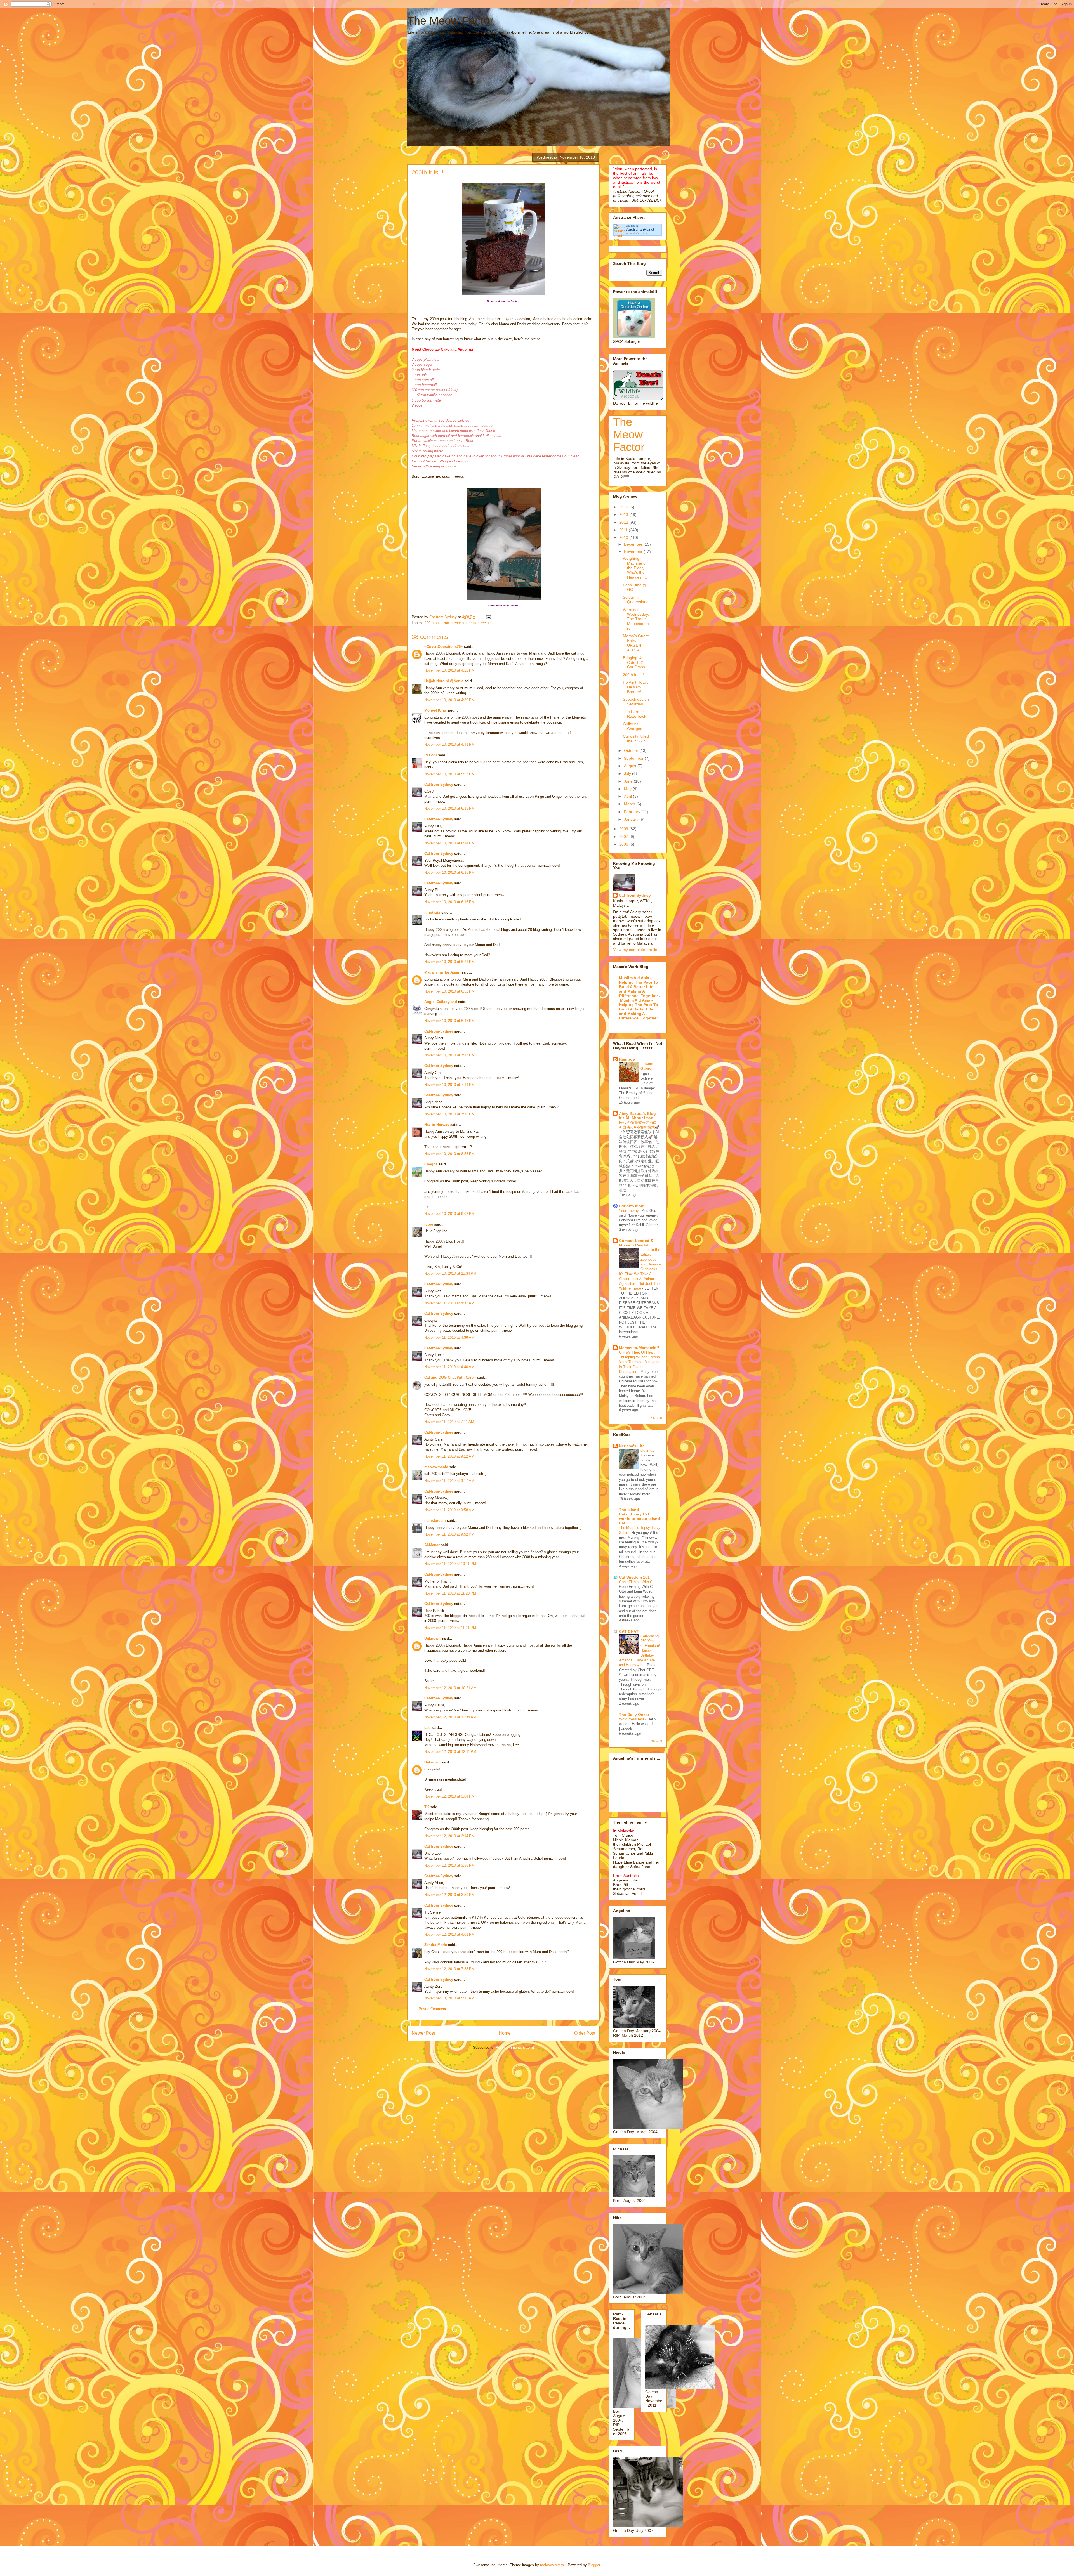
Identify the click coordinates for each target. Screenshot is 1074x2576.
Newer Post (423, 2033)
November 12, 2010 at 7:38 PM (449, 1969)
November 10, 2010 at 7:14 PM (449, 1085)
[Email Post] (488, 617)
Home (505, 2033)
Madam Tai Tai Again (442, 972)
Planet (640, 229)
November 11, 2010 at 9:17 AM (449, 1481)
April (628, 796)
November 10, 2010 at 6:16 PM (449, 902)
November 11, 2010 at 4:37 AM (449, 1303)
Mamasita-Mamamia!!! (640, 1348)
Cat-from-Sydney (439, 784)
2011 (624, 530)
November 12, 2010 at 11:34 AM (450, 1717)
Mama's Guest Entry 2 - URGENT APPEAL (636, 643)
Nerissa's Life (632, 1446)
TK (427, 1807)
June (629, 781)
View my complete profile (635, 950)
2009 (624, 829)
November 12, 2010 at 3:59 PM (449, 1895)
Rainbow (627, 1059)
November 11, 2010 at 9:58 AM (449, 1510)
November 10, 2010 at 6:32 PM (449, 991)
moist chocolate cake (461, 623)
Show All (657, 1418)
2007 (624, 837)
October (632, 750)
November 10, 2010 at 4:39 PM (449, 700)
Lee (427, 1728)
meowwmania (436, 1467)
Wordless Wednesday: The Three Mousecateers (636, 619)
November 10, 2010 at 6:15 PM (449, 873)
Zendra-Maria (436, 1945)
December (634, 544)
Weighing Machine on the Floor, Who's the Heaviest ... (635, 568)
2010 (624, 537)
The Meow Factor (450, 21)
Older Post (585, 2033)
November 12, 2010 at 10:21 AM (450, 1688)
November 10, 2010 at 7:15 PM (449, 1114)
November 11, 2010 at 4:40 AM (449, 1367)
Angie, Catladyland (441, 1002)
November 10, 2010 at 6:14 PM (449, 843)
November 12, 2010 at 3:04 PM (449, 1796)
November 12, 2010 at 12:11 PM (450, 1752)
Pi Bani (431, 755)
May (628, 789)
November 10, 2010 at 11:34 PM (450, 1273)
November (634, 552)
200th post (433, 623)
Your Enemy (629, 1211)
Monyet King (435, 710)
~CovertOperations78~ (444, 647)
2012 (624, 522)
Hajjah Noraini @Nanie (444, 681)
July (628, 773)
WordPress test (632, 1719)
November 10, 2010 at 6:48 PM (449, 1021)
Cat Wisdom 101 (634, 1577)
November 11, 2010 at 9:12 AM (449, 1456)
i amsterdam (435, 1521)
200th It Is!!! (633, 675)
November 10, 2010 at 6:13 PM (449, 808)
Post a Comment (432, 2009)
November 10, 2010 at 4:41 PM (449, 744)
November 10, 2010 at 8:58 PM (449, 1154)
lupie (429, 1224)
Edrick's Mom (632, 1206)
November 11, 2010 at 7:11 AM (449, 1422)
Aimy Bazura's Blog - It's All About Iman (639, 1116)
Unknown (432, 1638)
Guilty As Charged (633, 726)
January (632, 819)
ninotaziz (432, 912)
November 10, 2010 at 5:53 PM (449, 774)
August (631, 766)
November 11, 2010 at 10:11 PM (450, 1564)
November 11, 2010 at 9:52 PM (449, 1534)
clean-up (648, 1450)
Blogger (594, 2565)
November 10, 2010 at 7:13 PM (449, 1055)
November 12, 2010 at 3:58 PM (449, 1865)
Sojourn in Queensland (636, 600)
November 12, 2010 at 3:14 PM (449, 1836)
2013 (624, 514)
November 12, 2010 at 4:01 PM (449, 1934)
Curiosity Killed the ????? (636, 739)
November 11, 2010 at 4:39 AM (449, 1337)
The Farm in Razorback (634, 714)
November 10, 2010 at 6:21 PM (449, 962)
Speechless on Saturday (636, 702)
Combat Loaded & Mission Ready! (636, 1243)
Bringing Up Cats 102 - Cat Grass (634, 662)
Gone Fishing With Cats (639, 1582)
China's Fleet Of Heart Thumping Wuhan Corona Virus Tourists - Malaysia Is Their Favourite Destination (639, 1362)
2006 (624, 844)
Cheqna (431, 1164)
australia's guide (637, 233)
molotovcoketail (553, 2565)
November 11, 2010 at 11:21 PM (450, 1628)
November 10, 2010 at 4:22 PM (449, 670)
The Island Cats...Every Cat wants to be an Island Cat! (640, 1516)
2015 (624, 507)
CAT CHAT (629, 1631)
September (634, 758)
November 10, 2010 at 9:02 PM (449, 1214)
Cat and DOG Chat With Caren (450, 1377)
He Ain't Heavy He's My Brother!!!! (636, 687)
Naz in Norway (437, 1125)
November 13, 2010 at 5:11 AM (449, 1998)
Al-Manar (432, 1545)
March (630, 804)
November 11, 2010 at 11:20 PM (450, 1593)
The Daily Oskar (634, 1715)
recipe (486, 623)
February (633, 812)
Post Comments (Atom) (515, 2047)
